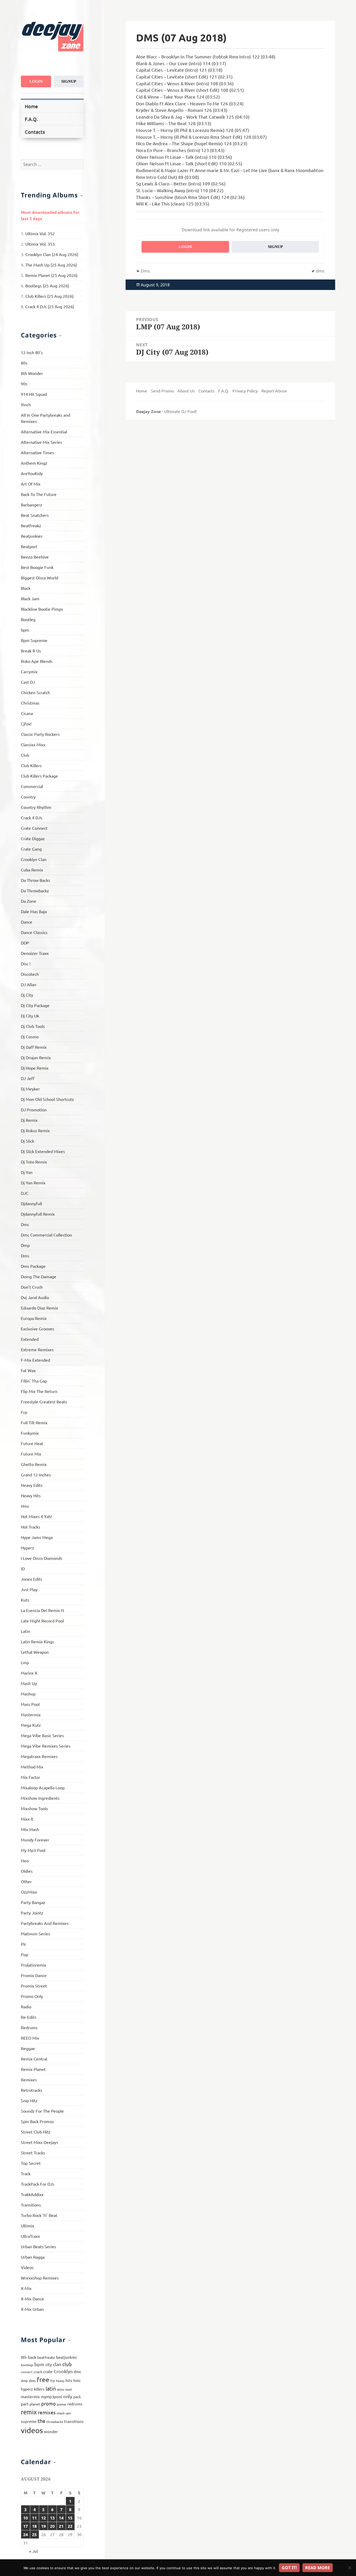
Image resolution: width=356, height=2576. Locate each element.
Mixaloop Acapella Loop (43, 1787)
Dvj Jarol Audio (35, 1297)
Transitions (31, 2205)
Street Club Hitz (36, 2132)
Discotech (30, 974)
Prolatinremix (33, 1965)
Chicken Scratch (35, 692)
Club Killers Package (39, 776)
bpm (25, 630)
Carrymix (29, 671)
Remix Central (34, 2059)
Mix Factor (30, 1777)
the (41, 2421)
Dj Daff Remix (34, 1047)
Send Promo (162, 391)
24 (26, 2534)
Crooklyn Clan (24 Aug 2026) (52, 254)
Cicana (27, 713)
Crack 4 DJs (32, 817)
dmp (24, 2381)
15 (70, 2518)
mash (69, 2389)
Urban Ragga (33, 2257)
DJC (25, 1193)
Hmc (25, 1506)
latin (51, 2388)
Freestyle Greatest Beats (44, 1402)
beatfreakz (46, 2357)
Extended (30, 1339)
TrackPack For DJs (38, 2184)
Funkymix (30, 1433)
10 (26, 2518)
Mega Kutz (31, 1725)
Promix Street (34, 1986)
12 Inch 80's (32, 352)
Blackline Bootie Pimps (42, 609)
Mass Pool (30, 1704)
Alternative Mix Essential (44, 432)
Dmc (25, 1224)
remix (29, 2412)
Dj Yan (27, 1172)
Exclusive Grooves (38, 1329)
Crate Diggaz (33, 838)
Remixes (29, 2080)
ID (23, 1568)
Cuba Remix (32, 870)
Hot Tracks (30, 1527)
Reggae (28, 2048)
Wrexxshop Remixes (40, 2278)
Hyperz (27, 1548)
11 (34, 2518)
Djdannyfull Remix (38, 1214)
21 (61, 2526)
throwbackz (55, 2422)
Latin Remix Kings (37, 1641)
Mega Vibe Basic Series (42, 1735)
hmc (77, 2380)
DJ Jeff (28, 1078)
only (68, 2396)
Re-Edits (29, 2017)
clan (57, 2364)
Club (25, 755)
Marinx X (29, 1673)
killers (39, 2389)
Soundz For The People (42, 2111)
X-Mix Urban (32, 2309)
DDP (25, 943)
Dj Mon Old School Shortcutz (47, 1099)
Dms (25, 1256)
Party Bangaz (33, 1902)
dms (32, 2380)
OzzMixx (29, 1892)
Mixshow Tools (34, 1808)
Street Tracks (33, 2153)
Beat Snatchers (35, 515)
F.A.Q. (31, 119)
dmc (78, 2371)
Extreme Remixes (37, 1349)
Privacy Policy (245, 391)
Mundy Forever (35, 1840)
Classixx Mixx (33, 744)
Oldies (27, 1871)
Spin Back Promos (37, 2121)
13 (52, 2518)
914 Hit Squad (34, 394)
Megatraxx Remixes (39, 1756)
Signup (69, 81)
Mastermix (31, 1714)
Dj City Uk (30, 1016)
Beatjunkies (32, 536)
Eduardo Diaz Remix (39, 1308)
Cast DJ (28, 682)
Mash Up (29, 1683)
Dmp (25, 1245)
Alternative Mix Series (41, 442)
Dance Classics (34, 932)
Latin (25, 1631)
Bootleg (28, 619)
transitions (74, 2421)
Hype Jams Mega (37, 1537)
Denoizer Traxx (35, 953)
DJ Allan (29, 984)
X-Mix (26, 2288)
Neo (25, 1860)
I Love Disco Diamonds (42, 1558)
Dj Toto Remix (34, 1162)
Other (26, 1881)
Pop (24, 1954)
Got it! (289, 2568)
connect (27, 2372)
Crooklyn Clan (34, 859)
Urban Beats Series (38, 2246)
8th (24, 2357)
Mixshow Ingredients (40, 1798)
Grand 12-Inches (36, 1475)
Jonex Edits (32, 1579)
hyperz (27, 2389)
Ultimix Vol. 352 (40, 233)
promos (62, 2404)
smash (61, 2413)
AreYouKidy (32, 473)
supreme (29, 2421)
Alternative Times (37, 452)
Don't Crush (32, 1287)
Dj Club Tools (33, 1026)
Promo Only (32, 1996)
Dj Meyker (30, 1089)
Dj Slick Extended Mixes (43, 1151)
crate (48, 2371)
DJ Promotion (34, 1110)
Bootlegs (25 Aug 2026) (47, 286)
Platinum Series (35, 1933)
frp (53, 2381)
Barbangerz (32, 505)
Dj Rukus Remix (35, 1130)
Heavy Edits (32, 1485)
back (32, 2357)
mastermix (30, 2396)
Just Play (29, 1589)
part (25, 2404)
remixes (47, 2412)
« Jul (33, 2551)
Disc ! (26, 963)
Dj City (27, 995)
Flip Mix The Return (39, 1391)
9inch (26, 404)
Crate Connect (34, 828)
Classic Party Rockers (40, 734)
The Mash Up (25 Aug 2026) (51, 265)
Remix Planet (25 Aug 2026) (51, 275)
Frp (24, 1412)
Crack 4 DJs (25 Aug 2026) (50, 306)
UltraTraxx (30, 2236)
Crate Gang (31, 849)
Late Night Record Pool (42, 1621)
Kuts (25, 1600)
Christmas (30, 703)
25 (34, 2534)
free (43, 2380)
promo (48, 2403)
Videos (27, 2267)
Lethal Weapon (35, 1652)
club (67, 2364)
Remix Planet (33, 2069)
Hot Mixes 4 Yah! (36, 1516)
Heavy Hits (31, 1495)
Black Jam (30, 598)
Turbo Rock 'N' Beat (39, 2215)
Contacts (35, 132)
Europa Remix (34, 1318)
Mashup (28, 1694)
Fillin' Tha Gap (34, 1381)
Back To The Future (39, 494)
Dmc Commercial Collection (46, 1235)
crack (38, 2372)
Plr (23, 1944)
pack (77, 2397)
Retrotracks (32, 2090)
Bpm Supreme (34, 640)
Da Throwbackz (35, 890)
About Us (186, 391)
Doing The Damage (39, 1276)
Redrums (29, 2027)
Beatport (29, 546)
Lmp (25, 1662)
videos (32, 2430)
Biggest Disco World (39, 578)
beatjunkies (66, 2357)
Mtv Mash (30, 1829)
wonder (51, 2431)
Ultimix (27, 2226)
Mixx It (27, 1819)
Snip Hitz (29, 2100)
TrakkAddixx (32, 2194)
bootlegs (27, 2365)
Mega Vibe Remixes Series (46, 1746)
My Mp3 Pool (33, 1850)
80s (24, 363)
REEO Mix (30, 2038)
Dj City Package (35, 1005)
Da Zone (29, 901)
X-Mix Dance (32, 2299)
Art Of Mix (31, 484)
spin (68, 2413)
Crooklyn (63, 2371)
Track (26, 2173)
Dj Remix (29, 1120)
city (49, 2364)
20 (52, 2526)
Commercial (32, 786)
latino (60, 2389)
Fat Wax (28, 1370)
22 (70, 2526)
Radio (26, 2007)
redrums (75, 2404)
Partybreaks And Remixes (45, 1923)
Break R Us (31, 651)
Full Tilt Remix (34, 1422)
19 (44, 2526)
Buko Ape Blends (37, 661)
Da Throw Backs (35, 880)
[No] (349, 2568)
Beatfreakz (31, 525)
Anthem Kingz (34, 463)
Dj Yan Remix (33, 1183)
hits (69, 2380)
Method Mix (32, 1767)
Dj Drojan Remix (36, 1057)
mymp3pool (51, 2396)
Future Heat (32, 1443)
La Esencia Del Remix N (42, 1610)
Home (31, 106)
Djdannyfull (31, 1203)
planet (35, 2404)
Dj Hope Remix (35, 1068)
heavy (60, 2381)
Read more (318, 2568)
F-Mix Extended (35, 1360)
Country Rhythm (36, 807)
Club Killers (31, 765)
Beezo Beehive (35, 557)
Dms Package (33, 1266)
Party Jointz (32, 1913)
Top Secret (31, 2163)
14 (61, 2518)
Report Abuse (274, 391)
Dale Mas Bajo (34, 911)
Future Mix (31, 1454)
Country (28, 797)
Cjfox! (26, 724)
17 (26, 2526)
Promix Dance (34, 1975)
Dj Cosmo (30, 1037)
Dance (27, 922)
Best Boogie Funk (37, 567)
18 (34, 2526)
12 (44, 2518)
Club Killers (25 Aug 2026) (49, 296)
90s (24, 384)
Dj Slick (27, 1141)
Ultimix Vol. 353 (40, 244)
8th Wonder (32, 373)
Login (36, 81)
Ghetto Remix (34, 1464)
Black (26, 588)
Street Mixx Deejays (39, 2142)
